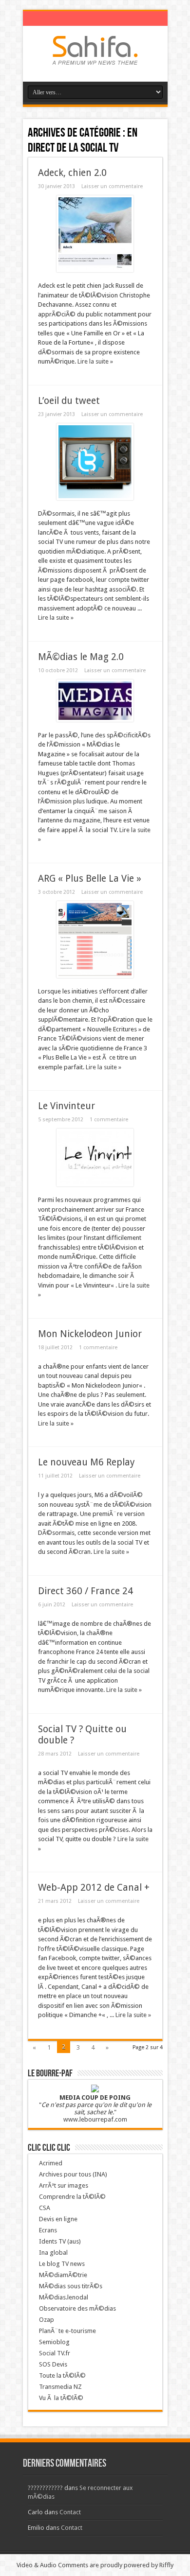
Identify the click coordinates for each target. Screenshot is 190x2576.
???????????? (45, 2488)
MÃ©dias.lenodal (64, 2297)
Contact (70, 2512)
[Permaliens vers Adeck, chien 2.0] (95, 270)
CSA (45, 2208)
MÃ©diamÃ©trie (63, 2275)
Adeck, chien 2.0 (72, 173)
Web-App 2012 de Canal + (94, 1888)
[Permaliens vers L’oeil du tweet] (95, 498)
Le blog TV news (62, 2264)
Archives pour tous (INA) (73, 2174)
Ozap (47, 2320)
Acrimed (51, 2163)
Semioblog (54, 2342)
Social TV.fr (55, 2353)
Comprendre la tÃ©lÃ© (72, 2197)
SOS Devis (53, 2364)
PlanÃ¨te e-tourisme (67, 2331)
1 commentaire (109, 1120)
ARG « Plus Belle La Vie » (90, 879)
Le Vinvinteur (66, 1106)
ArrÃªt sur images (64, 2185)
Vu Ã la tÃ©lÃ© (61, 2398)
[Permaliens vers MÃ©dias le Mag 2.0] (95, 720)
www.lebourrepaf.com (95, 2119)
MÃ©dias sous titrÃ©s (71, 2286)
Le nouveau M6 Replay (86, 1462)
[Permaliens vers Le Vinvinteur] (95, 1184)
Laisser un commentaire (112, 186)
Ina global (53, 2253)
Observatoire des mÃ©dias (77, 2308)
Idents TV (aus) (60, 2241)
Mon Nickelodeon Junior (90, 1334)
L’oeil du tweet (69, 401)
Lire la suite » (95, 361)
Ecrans (48, 2230)
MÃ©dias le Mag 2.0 (81, 657)
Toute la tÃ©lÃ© (62, 2376)
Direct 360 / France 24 (85, 1591)
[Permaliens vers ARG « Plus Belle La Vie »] (95, 976)
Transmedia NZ (60, 2387)
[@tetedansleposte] (95, 57)
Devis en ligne (58, 2219)
